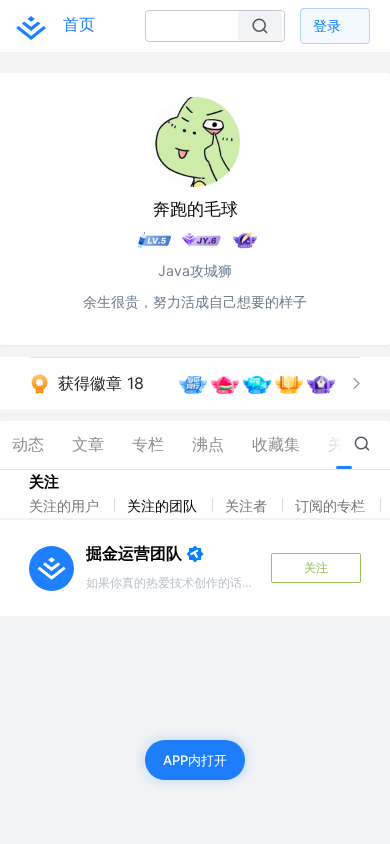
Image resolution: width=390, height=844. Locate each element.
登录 (327, 25)
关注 (316, 567)
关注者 (248, 505)
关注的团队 (164, 505)
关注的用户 (66, 505)
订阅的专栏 (332, 505)
